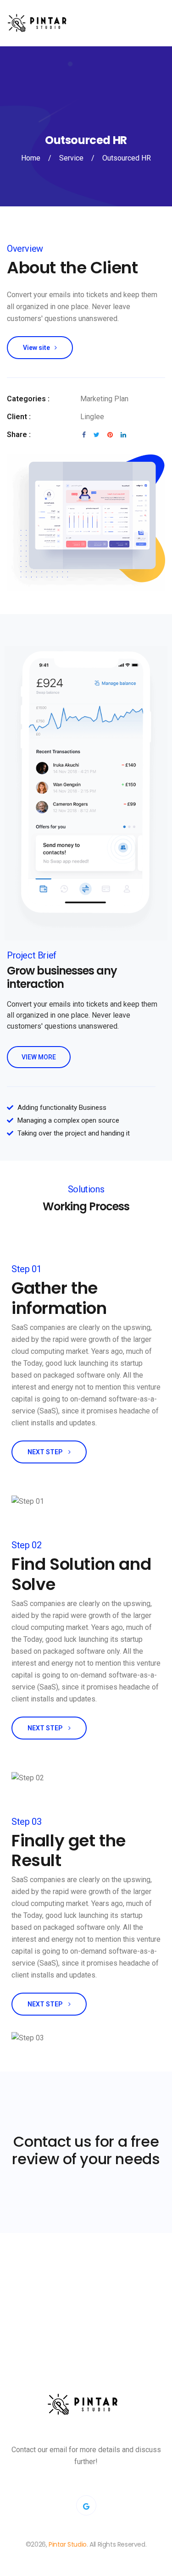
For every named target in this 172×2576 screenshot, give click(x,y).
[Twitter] (86, 2505)
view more (39, 1057)
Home (31, 158)
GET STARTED (84, 2310)
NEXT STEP (46, 1452)
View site (36, 348)
